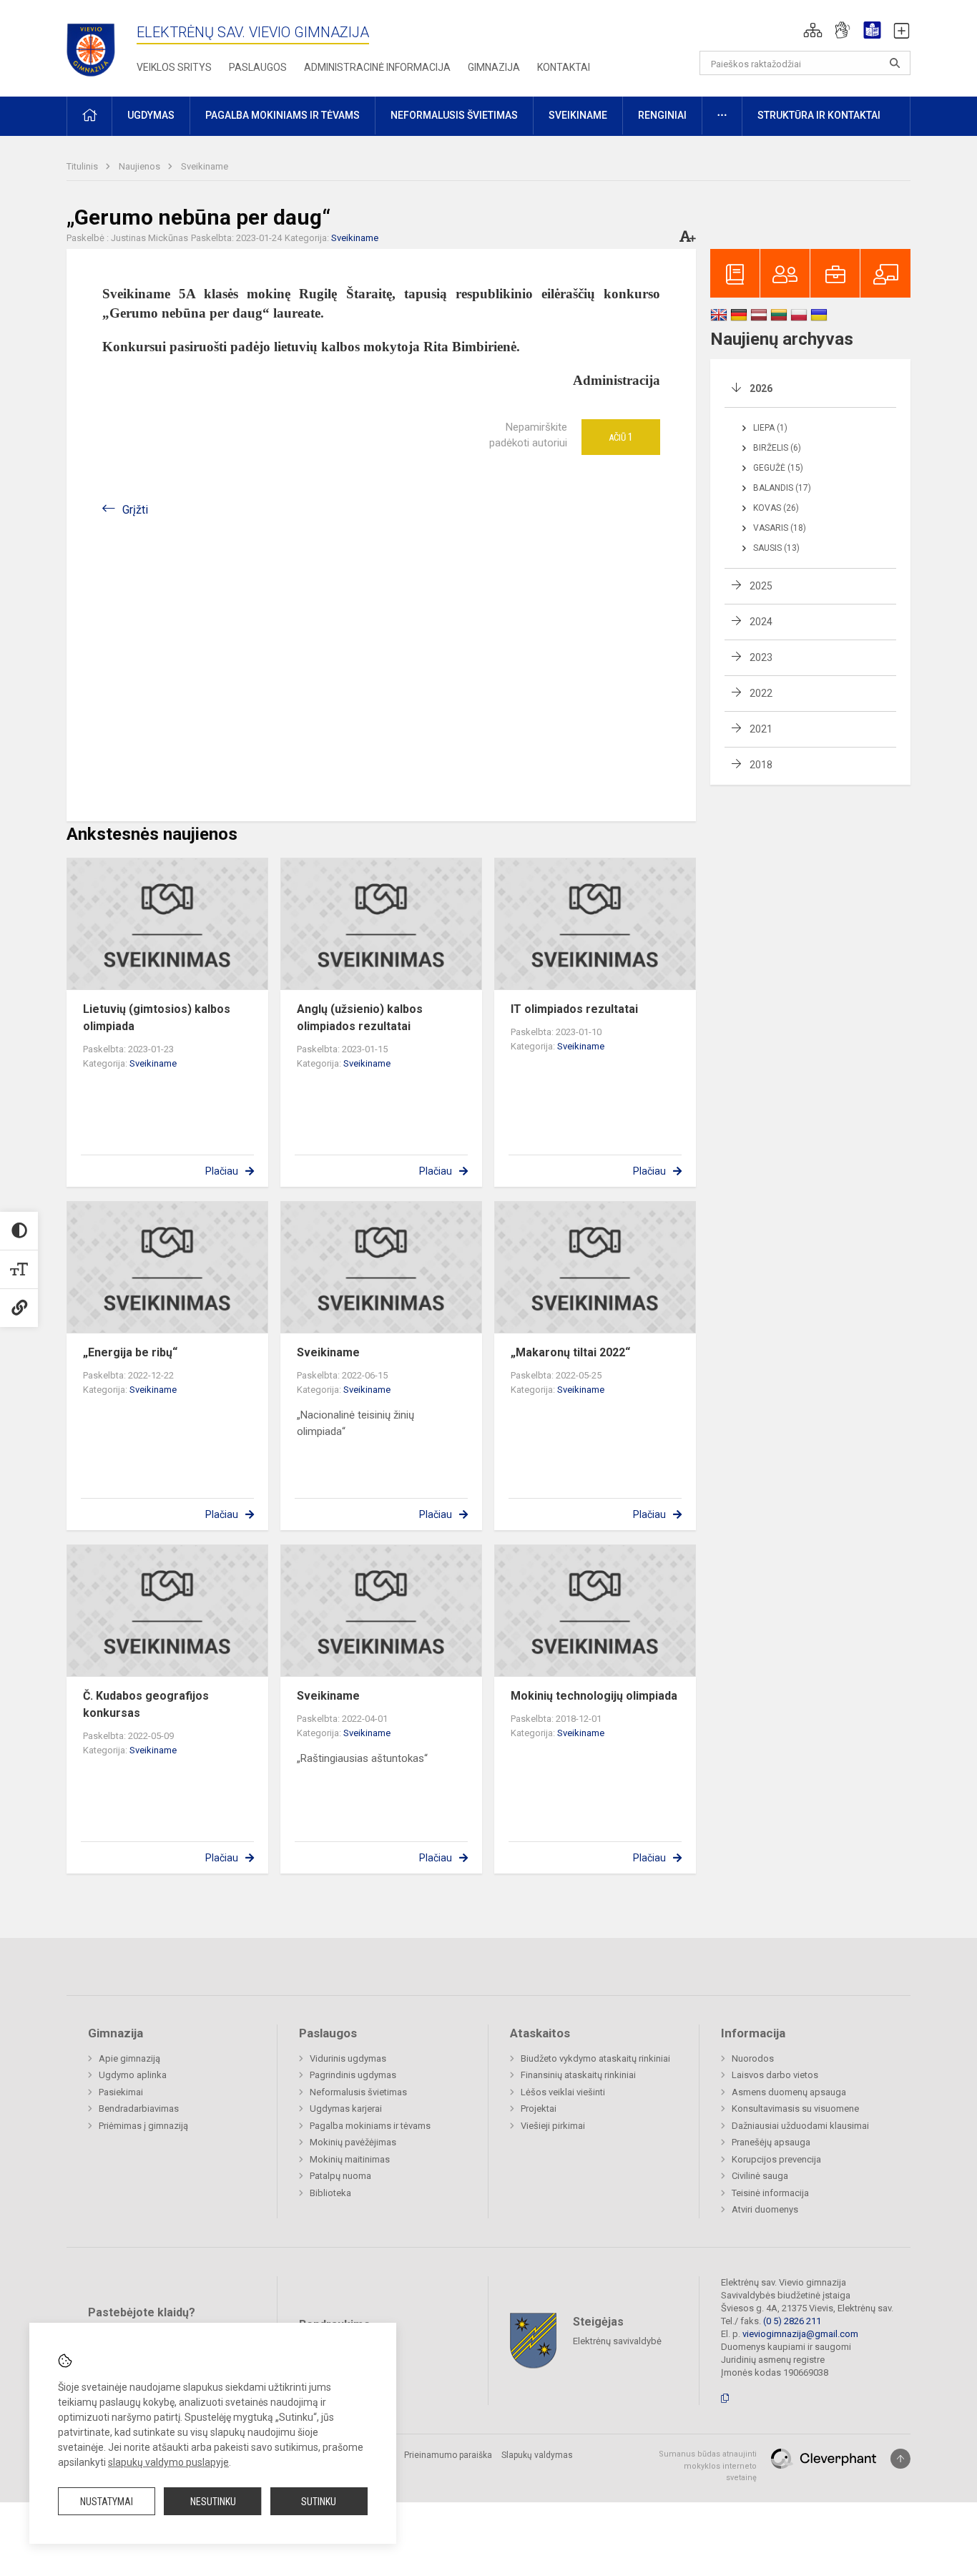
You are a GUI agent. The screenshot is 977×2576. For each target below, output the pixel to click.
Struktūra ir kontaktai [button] (819, 115)
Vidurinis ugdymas (348, 2058)
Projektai (539, 2109)
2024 (761, 622)
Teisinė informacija (770, 2193)
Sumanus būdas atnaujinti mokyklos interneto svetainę (708, 2466)
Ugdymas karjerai (346, 2109)
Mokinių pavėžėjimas (353, 2142)
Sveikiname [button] (578, 115)
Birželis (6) (777, 448)
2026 (761, 388)
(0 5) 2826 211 (792, 2321)
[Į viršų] (900, 2459)
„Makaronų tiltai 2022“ (570, 1352)
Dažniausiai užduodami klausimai (800, 2126)
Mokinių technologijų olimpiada (594, 1696)
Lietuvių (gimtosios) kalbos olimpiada (157, 1018)
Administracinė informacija (377, 67)
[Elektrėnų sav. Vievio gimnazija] (95, 45)
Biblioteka (330, 2193)
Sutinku (319, 2502)
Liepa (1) (770, 428)
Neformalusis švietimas (358, 2092)
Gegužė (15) (778, 468)
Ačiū (621, 437)
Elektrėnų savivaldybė (617, 2341)
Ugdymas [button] (151, 115)
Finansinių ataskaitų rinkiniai (578, 2075)
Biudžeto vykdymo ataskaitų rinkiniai (595, 2058)
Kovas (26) (776, 508)
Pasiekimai (121, 2092)
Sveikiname (205, 166)
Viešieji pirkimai (553, 2126)
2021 (761, 729)
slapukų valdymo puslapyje (168, 2462)
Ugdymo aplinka (133, 2075)
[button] (813, 30)
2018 (761, 765)
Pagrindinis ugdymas (353, 2075)
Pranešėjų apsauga (771, 2142)
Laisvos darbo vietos (775, 2075)
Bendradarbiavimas (139, 2109)
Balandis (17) (782, 488)
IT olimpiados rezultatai (574, 1009)
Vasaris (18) (780, 528)
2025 (761, 586)
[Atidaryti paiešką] (895, 63)
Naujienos (141, 166)
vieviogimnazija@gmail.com (800, 2334)
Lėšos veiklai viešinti (563, 2092)
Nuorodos (753, 2058)
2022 (761, 693)
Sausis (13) (776, 548)
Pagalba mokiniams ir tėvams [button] (283, 115)
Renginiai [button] (662, 115)
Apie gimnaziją (129, 2058)
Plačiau (222, 1171)
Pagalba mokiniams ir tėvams (370, 2126)
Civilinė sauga (760, 2176)
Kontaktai (564, 67)
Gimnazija (494, 67)
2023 (761, 657)
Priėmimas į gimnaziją (143, 2126)
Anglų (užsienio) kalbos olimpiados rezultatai (360, 1018)
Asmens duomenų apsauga (789, 2092)
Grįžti (135, 510)
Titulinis (83, 166)
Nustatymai (107, 2502)
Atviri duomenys (765, 2209)
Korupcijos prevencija (776, 2159)
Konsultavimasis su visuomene (795, 2109)
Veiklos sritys (174, 67)
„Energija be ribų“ (130, 1352)
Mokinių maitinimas (350, 2159)
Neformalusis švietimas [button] (454, 115)
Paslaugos (258, 67)
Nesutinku (213, 2502)
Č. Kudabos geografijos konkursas (146, 1704)
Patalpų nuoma (340, 2176)
